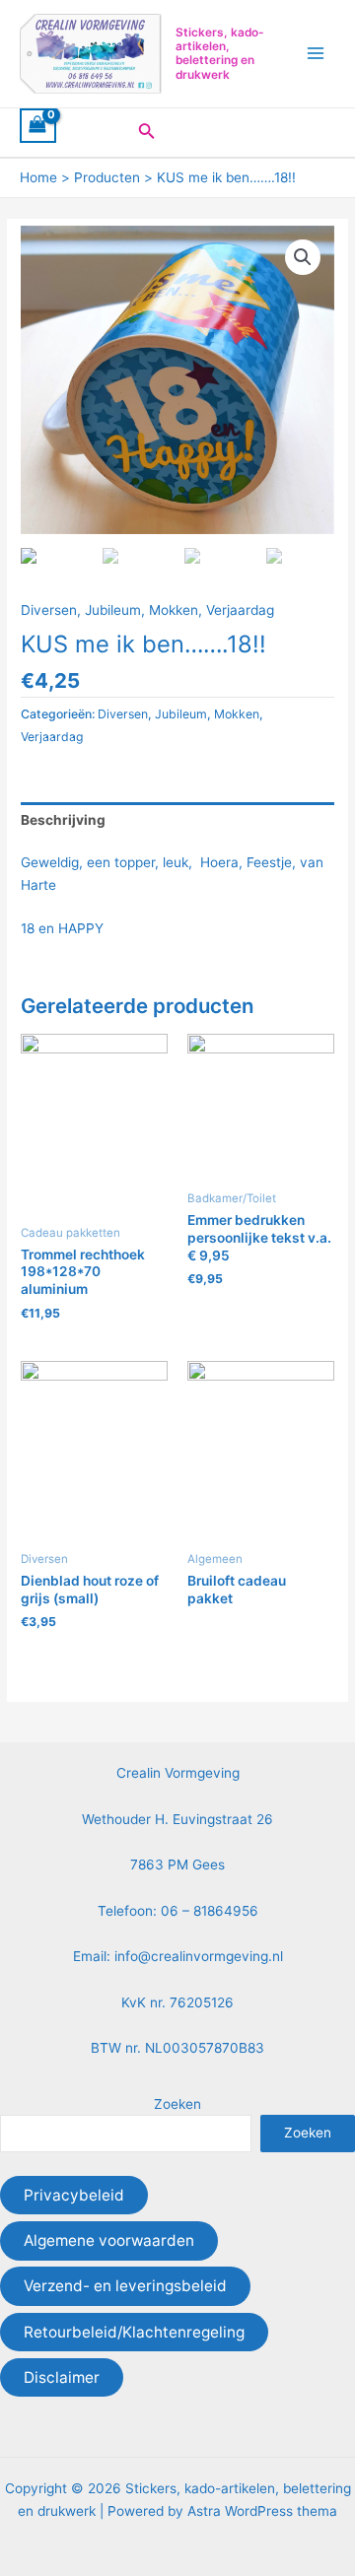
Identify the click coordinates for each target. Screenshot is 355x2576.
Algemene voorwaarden (109, 2240)
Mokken (174, 610)
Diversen (49, 610)
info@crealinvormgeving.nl (199, 1956)
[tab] (177, 820)
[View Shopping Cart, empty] (38, 126)
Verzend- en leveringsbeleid (125, 2286)
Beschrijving (63, 820)
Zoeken (177, 2104)
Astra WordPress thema (262, 2511)
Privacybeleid (74, 2195)
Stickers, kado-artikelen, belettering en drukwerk (220, 54)
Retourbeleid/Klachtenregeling (134, 2332)
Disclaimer (62, 2377)
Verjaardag (240, 610)
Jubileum (113, 610)
